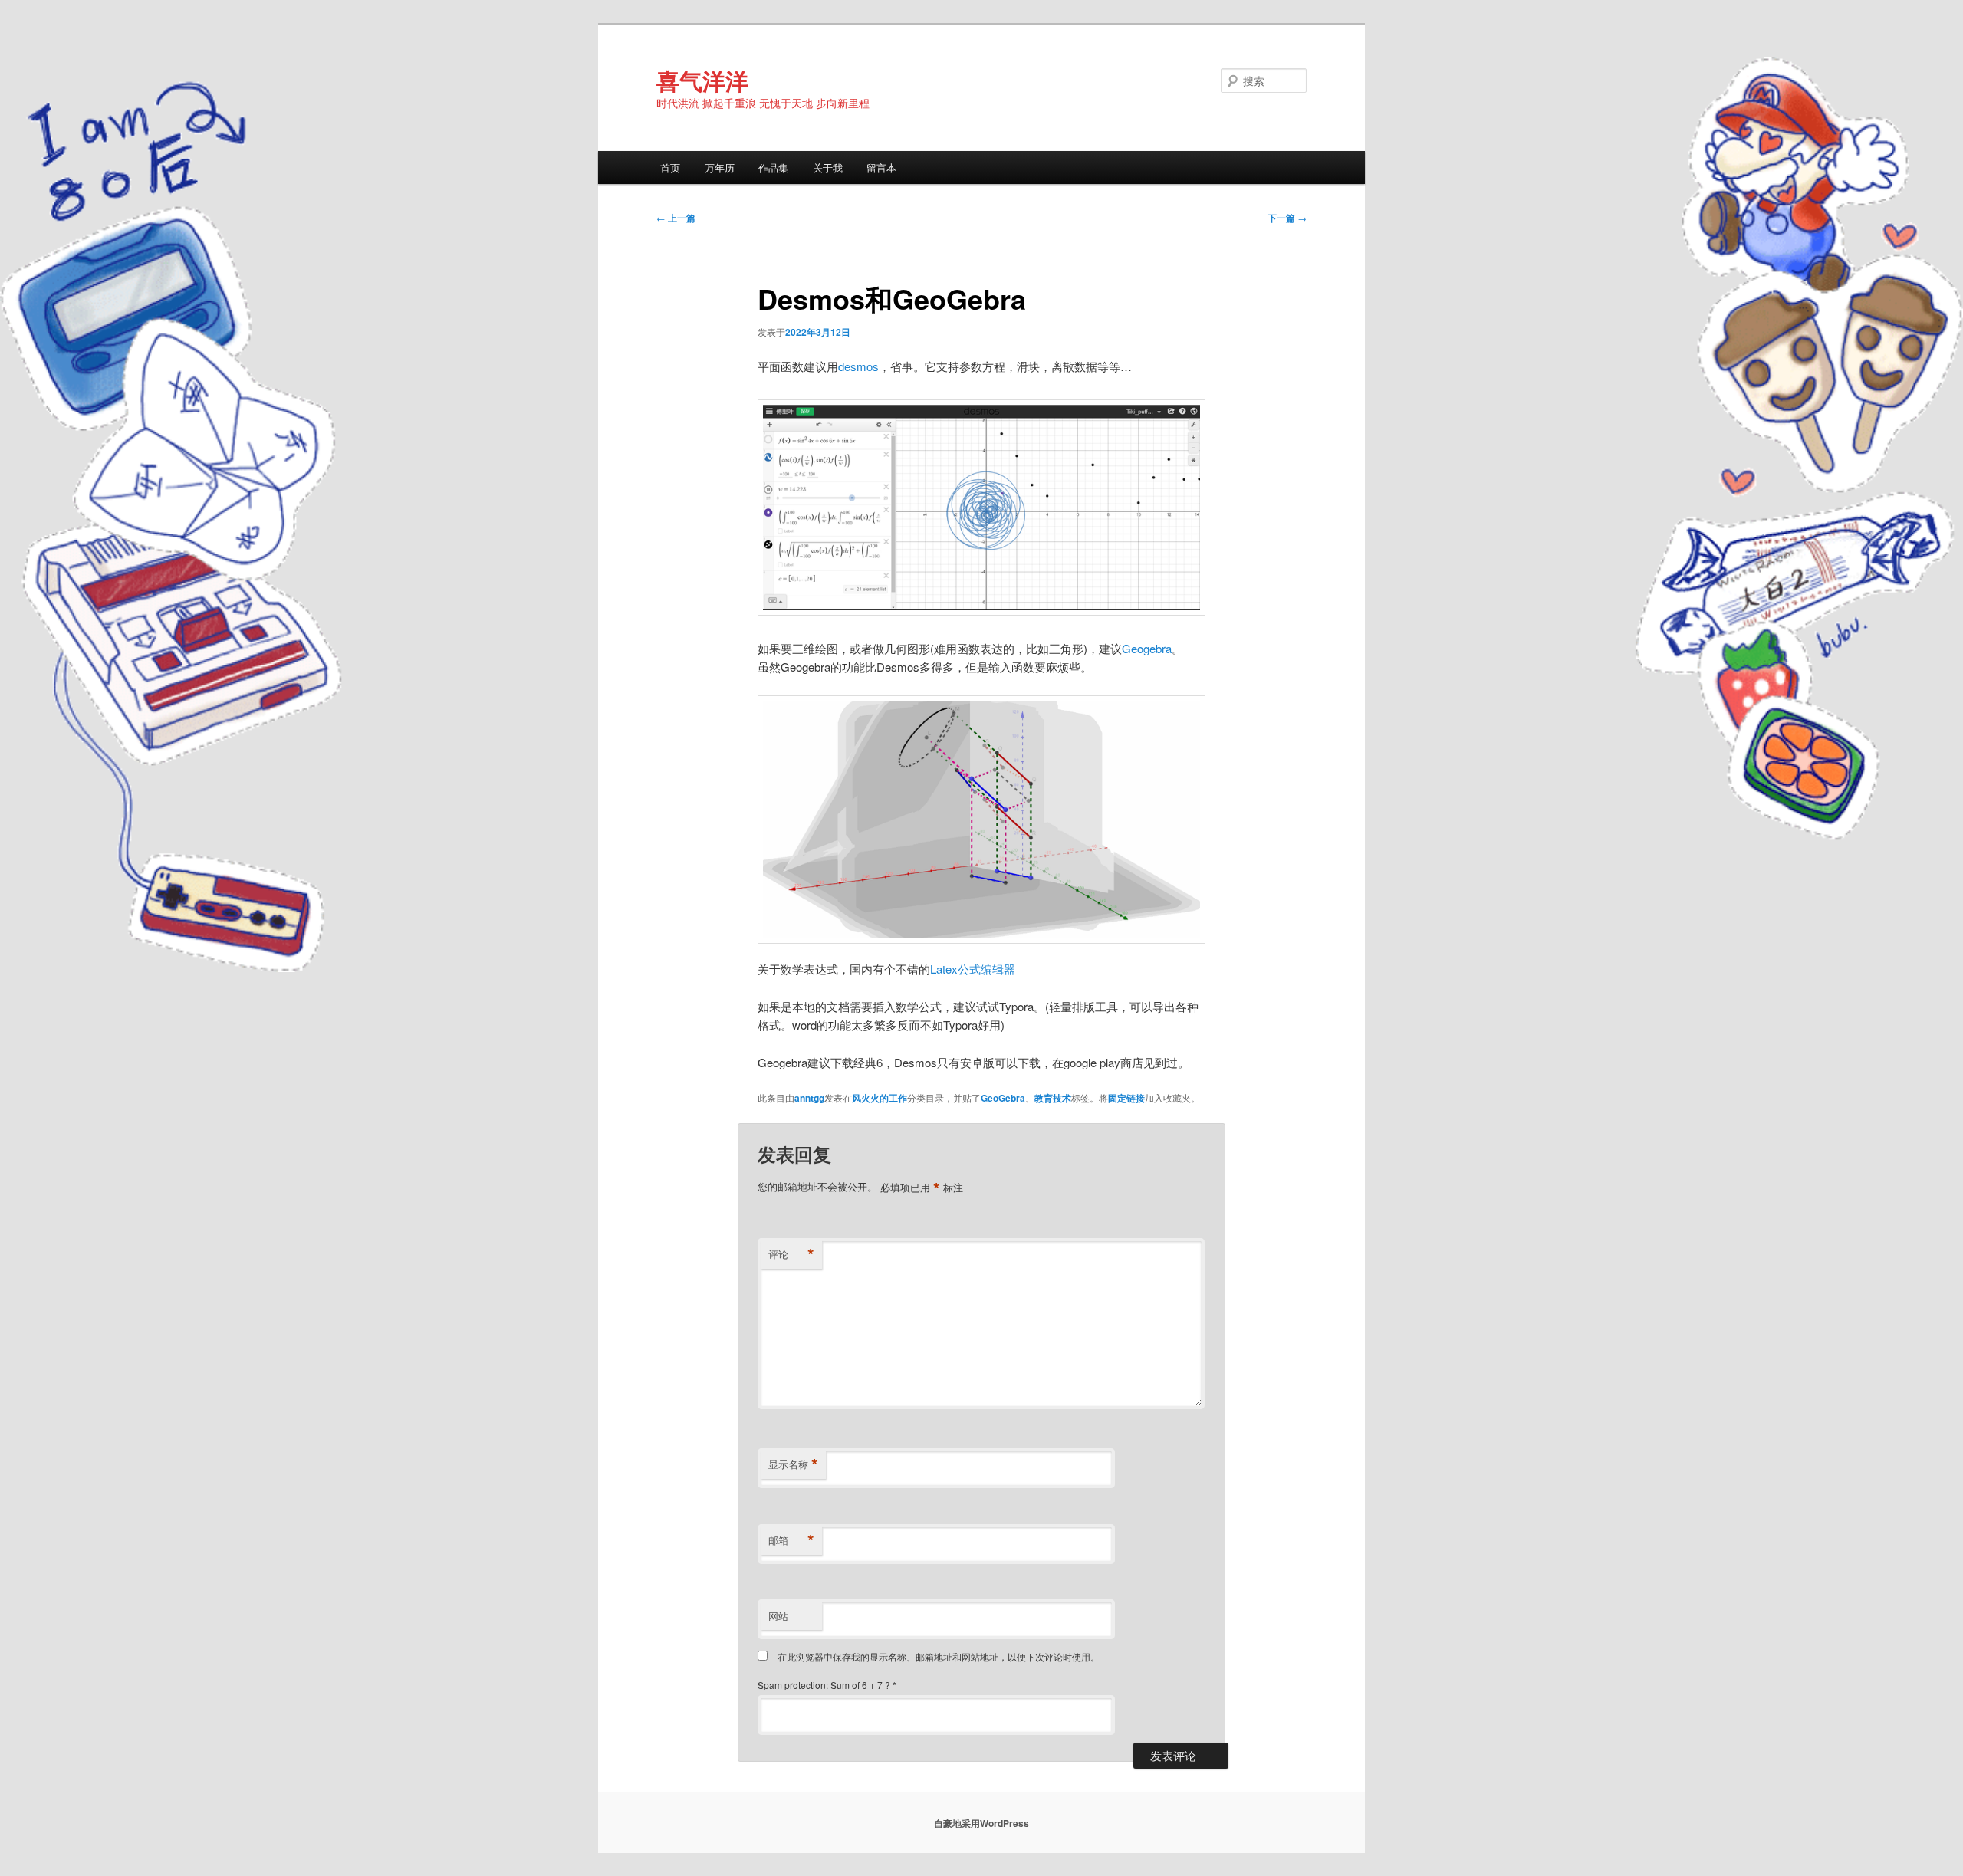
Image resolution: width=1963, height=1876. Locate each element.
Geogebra (1147, 648)
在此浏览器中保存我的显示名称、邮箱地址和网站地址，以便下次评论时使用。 (939, 1656)
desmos (858, 366)
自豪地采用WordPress (981, 1823)
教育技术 (1053, 1098)
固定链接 (1126, 1098)
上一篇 (676, 218)
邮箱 (791, 1540)
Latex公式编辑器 (973, 969)
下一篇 (1287, 218)
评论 (791, 1254)
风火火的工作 (880, 1098)
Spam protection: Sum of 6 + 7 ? (824, 1685)
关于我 (828, 168)
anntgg (809, 1098)
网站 (778, 1616)
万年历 (720, 168)
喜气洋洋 (702, 80)
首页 (670, 168)
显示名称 (793, 1464)
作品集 (773, 168)
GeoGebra (1003, 1098)
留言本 (881, 168)
